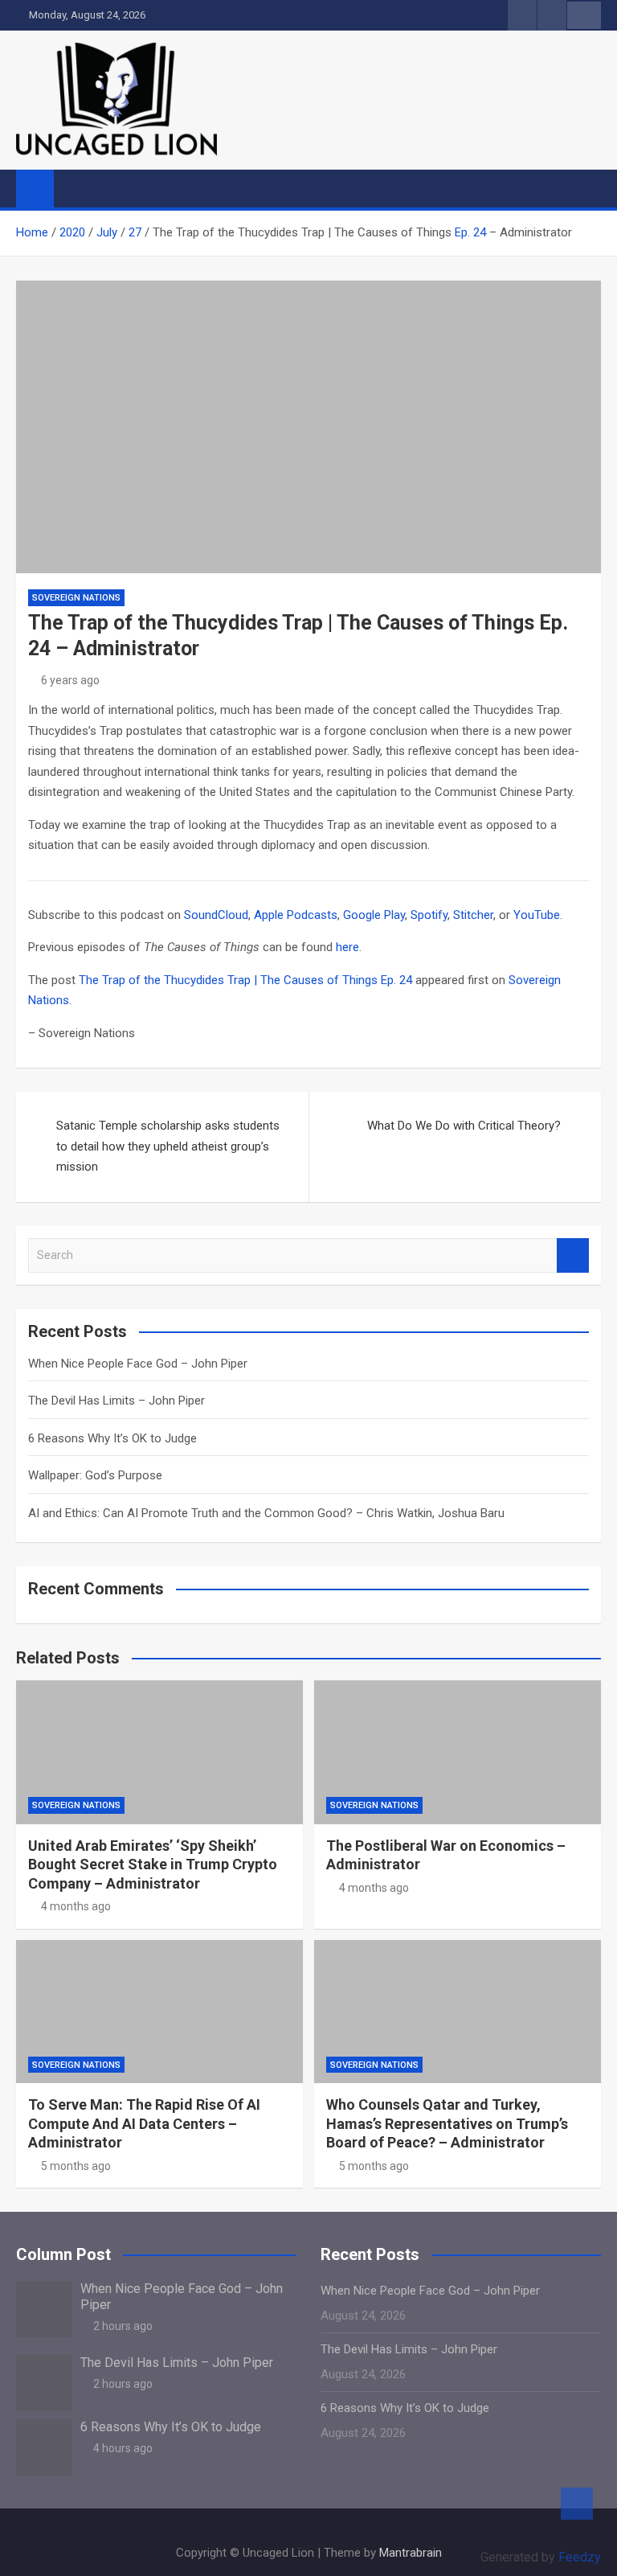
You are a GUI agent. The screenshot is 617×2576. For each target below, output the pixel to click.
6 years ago (70, 680)
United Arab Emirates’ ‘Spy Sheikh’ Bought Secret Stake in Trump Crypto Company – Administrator (153, 1864)
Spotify (429, 915)
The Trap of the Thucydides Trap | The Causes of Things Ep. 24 (245, 980)
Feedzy (580, 2557)
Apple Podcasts (296, 915)
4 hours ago (123, 2448)
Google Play (374, 915)
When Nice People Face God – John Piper (138, 1364)
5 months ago (76, 2166)
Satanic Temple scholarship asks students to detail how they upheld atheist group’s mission (168, 1146)
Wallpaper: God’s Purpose (95, 1475)
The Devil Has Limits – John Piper (116, 1401)
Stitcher (473, 915)
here (347, 947)
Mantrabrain (411, 2553)
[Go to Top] (577, 2504)
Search (573, 1255)
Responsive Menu (584, 15)
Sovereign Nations (76, 598)
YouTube (537, 915)
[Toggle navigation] (74, 188)
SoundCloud (216, 915)
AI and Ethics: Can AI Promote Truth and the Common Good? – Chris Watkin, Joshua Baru (266, 1513)
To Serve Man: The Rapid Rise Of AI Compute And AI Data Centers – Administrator (144, 2123)
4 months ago (76, 1906)
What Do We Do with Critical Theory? (464, 1126)
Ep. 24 (470, 232)
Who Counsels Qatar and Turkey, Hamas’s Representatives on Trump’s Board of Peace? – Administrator (447, 2123)
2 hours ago (123, 2326)
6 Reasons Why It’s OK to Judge (112, 1438)
